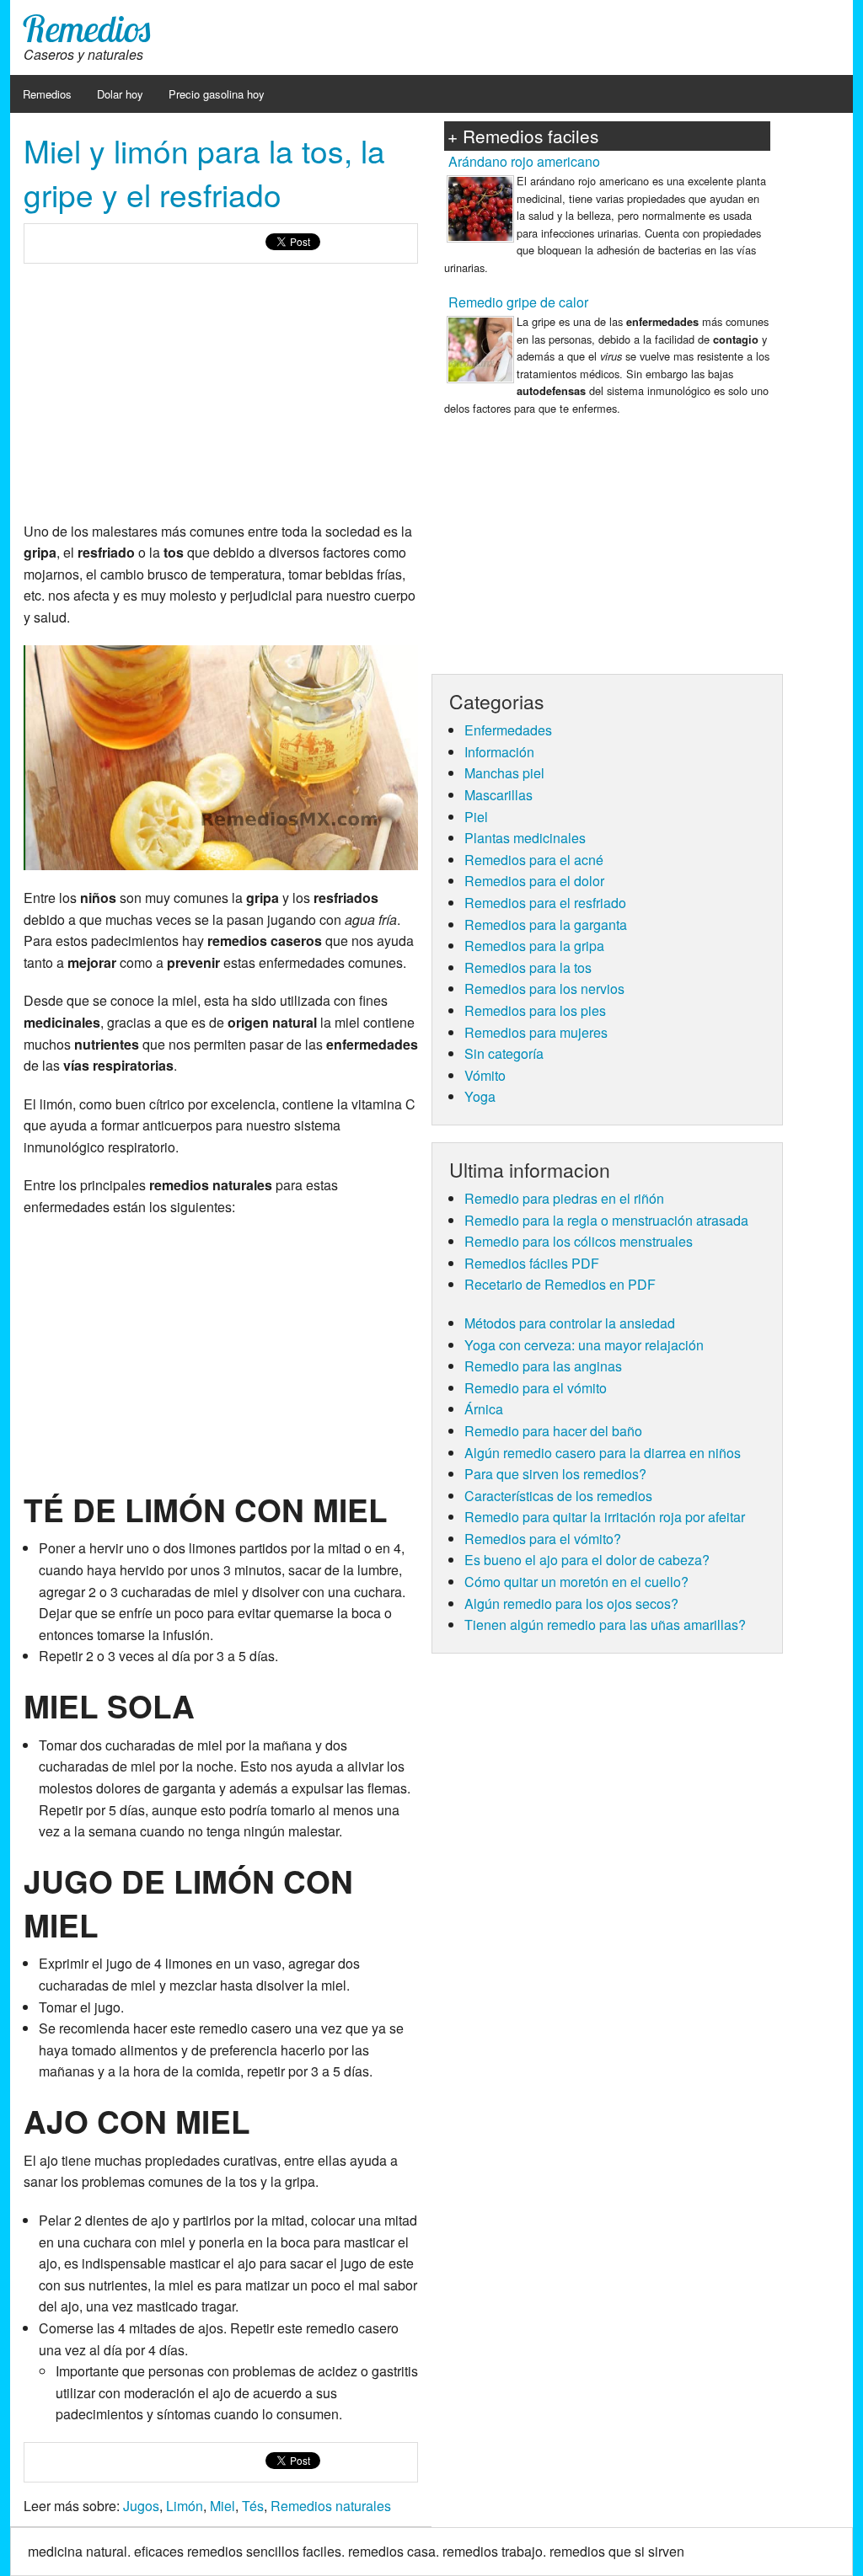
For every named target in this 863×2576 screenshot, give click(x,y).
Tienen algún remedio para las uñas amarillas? (605, 1625)
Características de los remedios (558, 1496)
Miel (222, 2506)
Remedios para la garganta (546, 925)
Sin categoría (504, 1053)
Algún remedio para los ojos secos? (571, 1603)
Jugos (141, 2506)
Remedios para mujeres (536, 1032)
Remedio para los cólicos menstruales (579, 1241)
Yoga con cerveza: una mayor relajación (584, 1345)
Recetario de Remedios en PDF (560, 1284)
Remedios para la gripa (534, 946)
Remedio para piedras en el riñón (564, 1198)
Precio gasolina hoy (217, 94)
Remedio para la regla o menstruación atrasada (606, 1220)
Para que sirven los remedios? (555, 1474)
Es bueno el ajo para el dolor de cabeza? (587, 1560)
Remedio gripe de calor (518, 302)
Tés (253, 2506)
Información (499, 752)
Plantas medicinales (525, 838)
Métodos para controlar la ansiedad (570, 1323)
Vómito (485, 1075)
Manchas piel (504, 773)
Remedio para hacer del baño (553, 1431)
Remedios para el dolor (534, 881)
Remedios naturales (331, 2506)
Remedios (87, 28)
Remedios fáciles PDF (532, 1263)
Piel (476, 817)
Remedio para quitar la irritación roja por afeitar (605, 1517)
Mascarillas (499, 795)
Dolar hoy (120, 94)
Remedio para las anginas (543, 1366)
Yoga (480, 1096)
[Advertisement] (221, 398)
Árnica (484, 1409)
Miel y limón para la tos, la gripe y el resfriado (204, 172)
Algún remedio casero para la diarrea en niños (603, 1453)
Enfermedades (508, 730)
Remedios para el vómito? (543, 1539)
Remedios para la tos (528, 967)
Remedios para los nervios (544, 989)
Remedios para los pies (535, 1010)
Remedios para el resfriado (545, 903)
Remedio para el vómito (536, 1388)
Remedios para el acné (534, 860)
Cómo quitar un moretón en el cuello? (576, 1582)
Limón (185, 2506)
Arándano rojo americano (524, 161)
